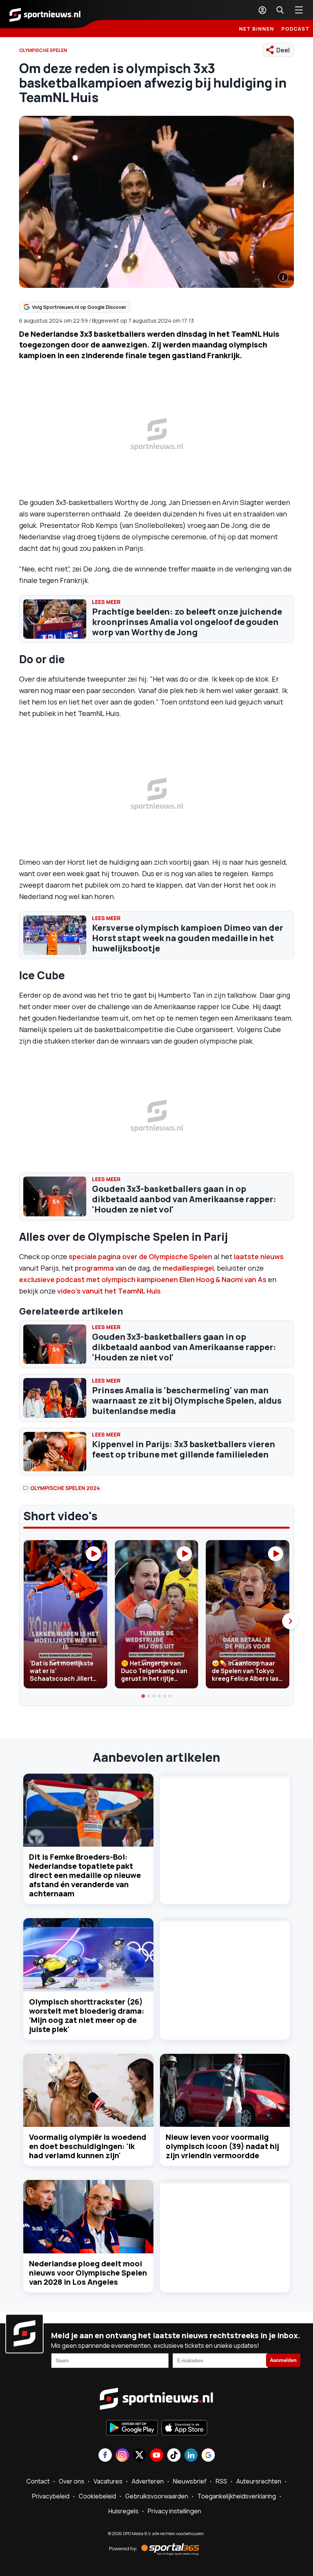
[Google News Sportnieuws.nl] (208, 2456)
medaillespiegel (188, 1268)
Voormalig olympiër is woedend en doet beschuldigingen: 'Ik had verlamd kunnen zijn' (88, 2146)
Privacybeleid (51, 2496)
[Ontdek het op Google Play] (132, 2428)
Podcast (295, 29)
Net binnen (257, 29)
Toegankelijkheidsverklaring (237, 2496)
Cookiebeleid (97, 2496)
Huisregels (123, 2511)
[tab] (143, 1696)
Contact (38, 2481)
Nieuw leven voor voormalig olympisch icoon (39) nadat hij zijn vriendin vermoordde (222, 2146)
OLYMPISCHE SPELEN (43, 50)
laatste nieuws (259, 1256)
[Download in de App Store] (184, 2428)
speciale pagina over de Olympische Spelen (140, 1256)
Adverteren (148, 2481)
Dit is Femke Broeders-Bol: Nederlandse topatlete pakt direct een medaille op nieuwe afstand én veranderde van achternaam (85, 1875)
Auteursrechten (259, 2481)
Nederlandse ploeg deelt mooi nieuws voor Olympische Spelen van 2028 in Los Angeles (88, 2273)
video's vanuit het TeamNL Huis (108, 1291)
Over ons (72, 2481)
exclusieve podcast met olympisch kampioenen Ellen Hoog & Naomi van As (143, 1279)
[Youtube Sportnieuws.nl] (157, 2456)
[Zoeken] (280, 10)
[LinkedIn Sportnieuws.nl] (191, 2456)
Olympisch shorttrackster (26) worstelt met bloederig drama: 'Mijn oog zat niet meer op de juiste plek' (87, 2015)
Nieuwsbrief (190, 2481)
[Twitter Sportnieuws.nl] (140, 2456)
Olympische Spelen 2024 (65, 1488)
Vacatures (108, 2481)
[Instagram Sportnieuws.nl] (122, 2456)
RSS (221, 2481)
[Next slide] (290, 1621)
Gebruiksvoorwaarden (157, 2496)
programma (94, 1268)
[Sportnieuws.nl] (45, 14)
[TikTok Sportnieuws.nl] (174, 2456)
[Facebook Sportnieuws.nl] (105, 2456)
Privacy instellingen (174, 2511)
